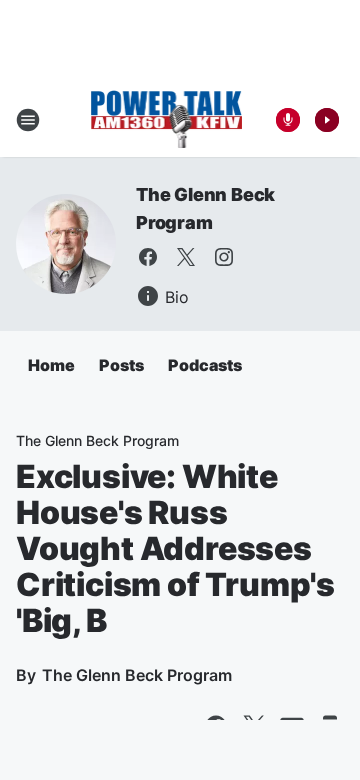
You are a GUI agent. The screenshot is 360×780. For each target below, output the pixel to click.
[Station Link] (166, 120)
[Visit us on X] (186, 257)
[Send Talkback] (288, 120)
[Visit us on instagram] (224, 257)
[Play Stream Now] (327, 120)
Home (51, 365)
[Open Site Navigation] (28, 120)
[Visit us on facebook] (148, 257)
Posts (121, 365)
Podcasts (205, 365)
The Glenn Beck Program (97, 440)
